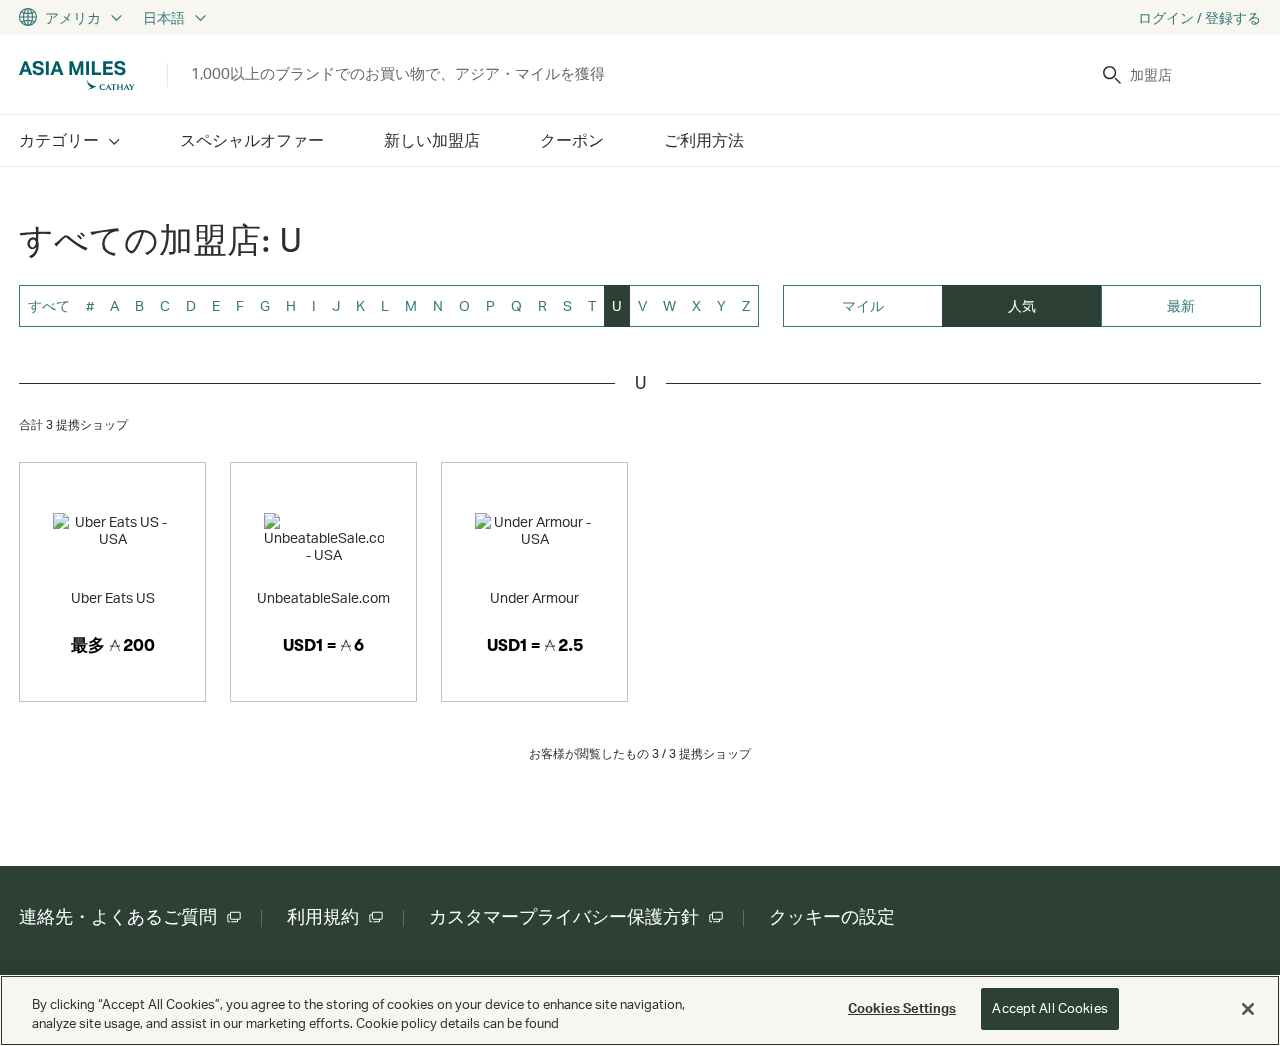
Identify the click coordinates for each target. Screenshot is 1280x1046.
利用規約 (323, 917)
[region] (640, 1010)
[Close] (1248, 1009)
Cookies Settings (902, 1008)
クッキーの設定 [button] (832, 917)
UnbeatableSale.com (323, 597)
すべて (49, 305)
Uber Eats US (113, 597)
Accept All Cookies (1049, 1008)
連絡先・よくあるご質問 (118, 917)
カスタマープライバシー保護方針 (564, 917)
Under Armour (534, 597)
